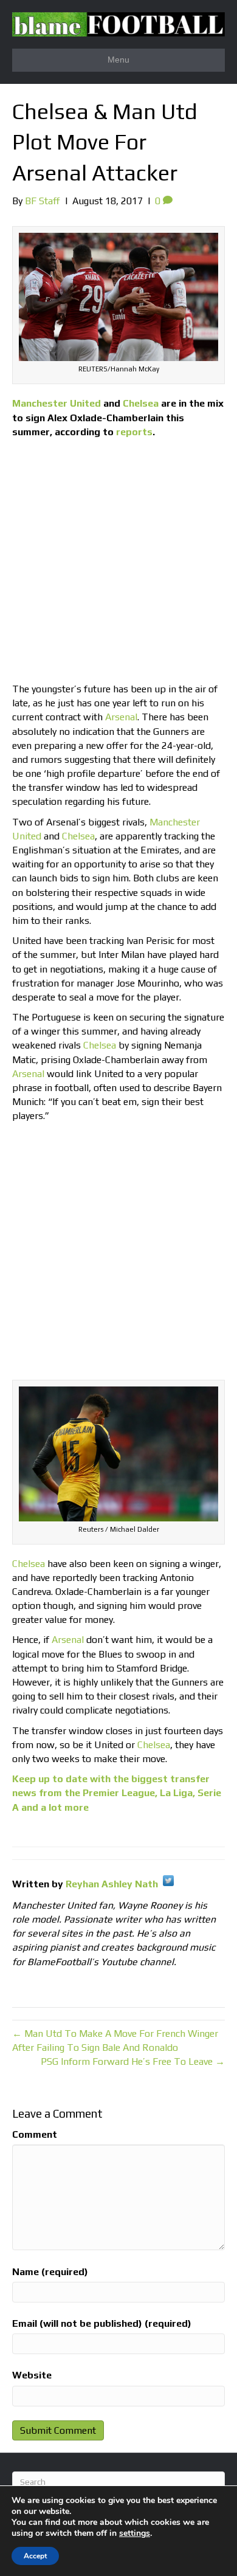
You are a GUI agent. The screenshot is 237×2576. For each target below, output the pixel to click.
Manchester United (57, 403)
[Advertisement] (118, 563)
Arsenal (121, 717)
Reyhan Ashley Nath (112, 1884)
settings (135, 2533)
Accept (35, 2556)
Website (32, 2375)
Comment (35, 2134)
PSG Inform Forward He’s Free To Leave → (133, 2061)
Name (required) (50, 2272)
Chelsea (141, 403)
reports (134, 432)
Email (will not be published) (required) (102, 2323)
